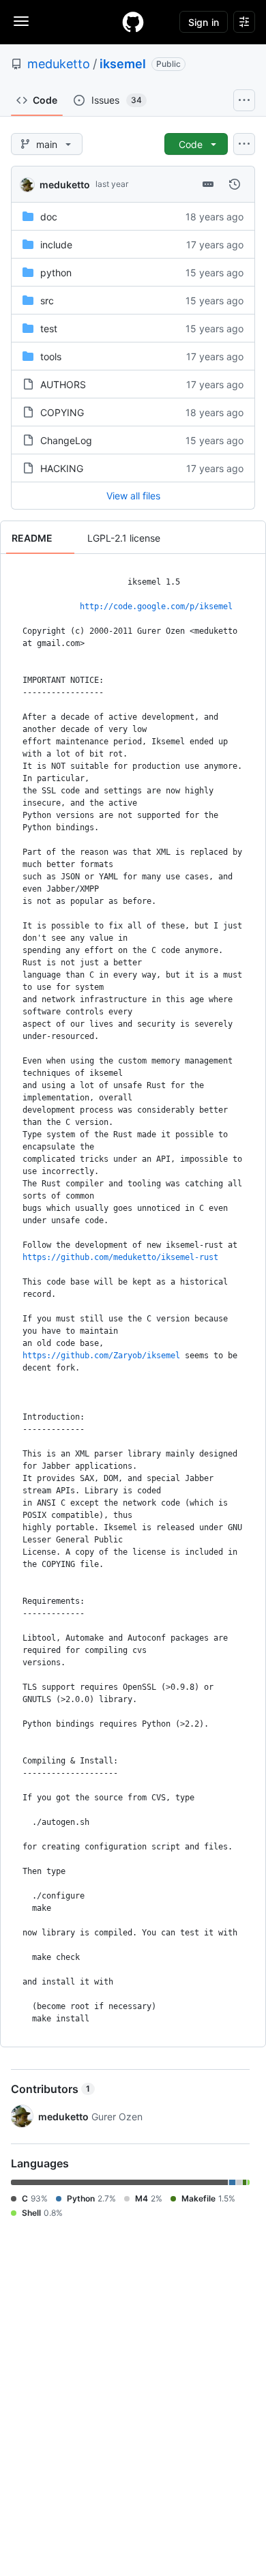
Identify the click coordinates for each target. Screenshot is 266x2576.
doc (49, 217)
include (56, 245)
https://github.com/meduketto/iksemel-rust (120, 1257)
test (49, 328)
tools (51, 356)
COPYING (62, 412)
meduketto (59, 64)
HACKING (62, 468)
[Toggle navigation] (21, 21)
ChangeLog (66, 440)
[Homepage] (133, 22)
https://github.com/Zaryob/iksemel (101, 1356)
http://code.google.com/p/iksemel (156, 606)
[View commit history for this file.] (235, 184)
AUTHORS (63, 384)
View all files (133, 496)
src (47, 301)
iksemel (123, 64)
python (56, 273)
